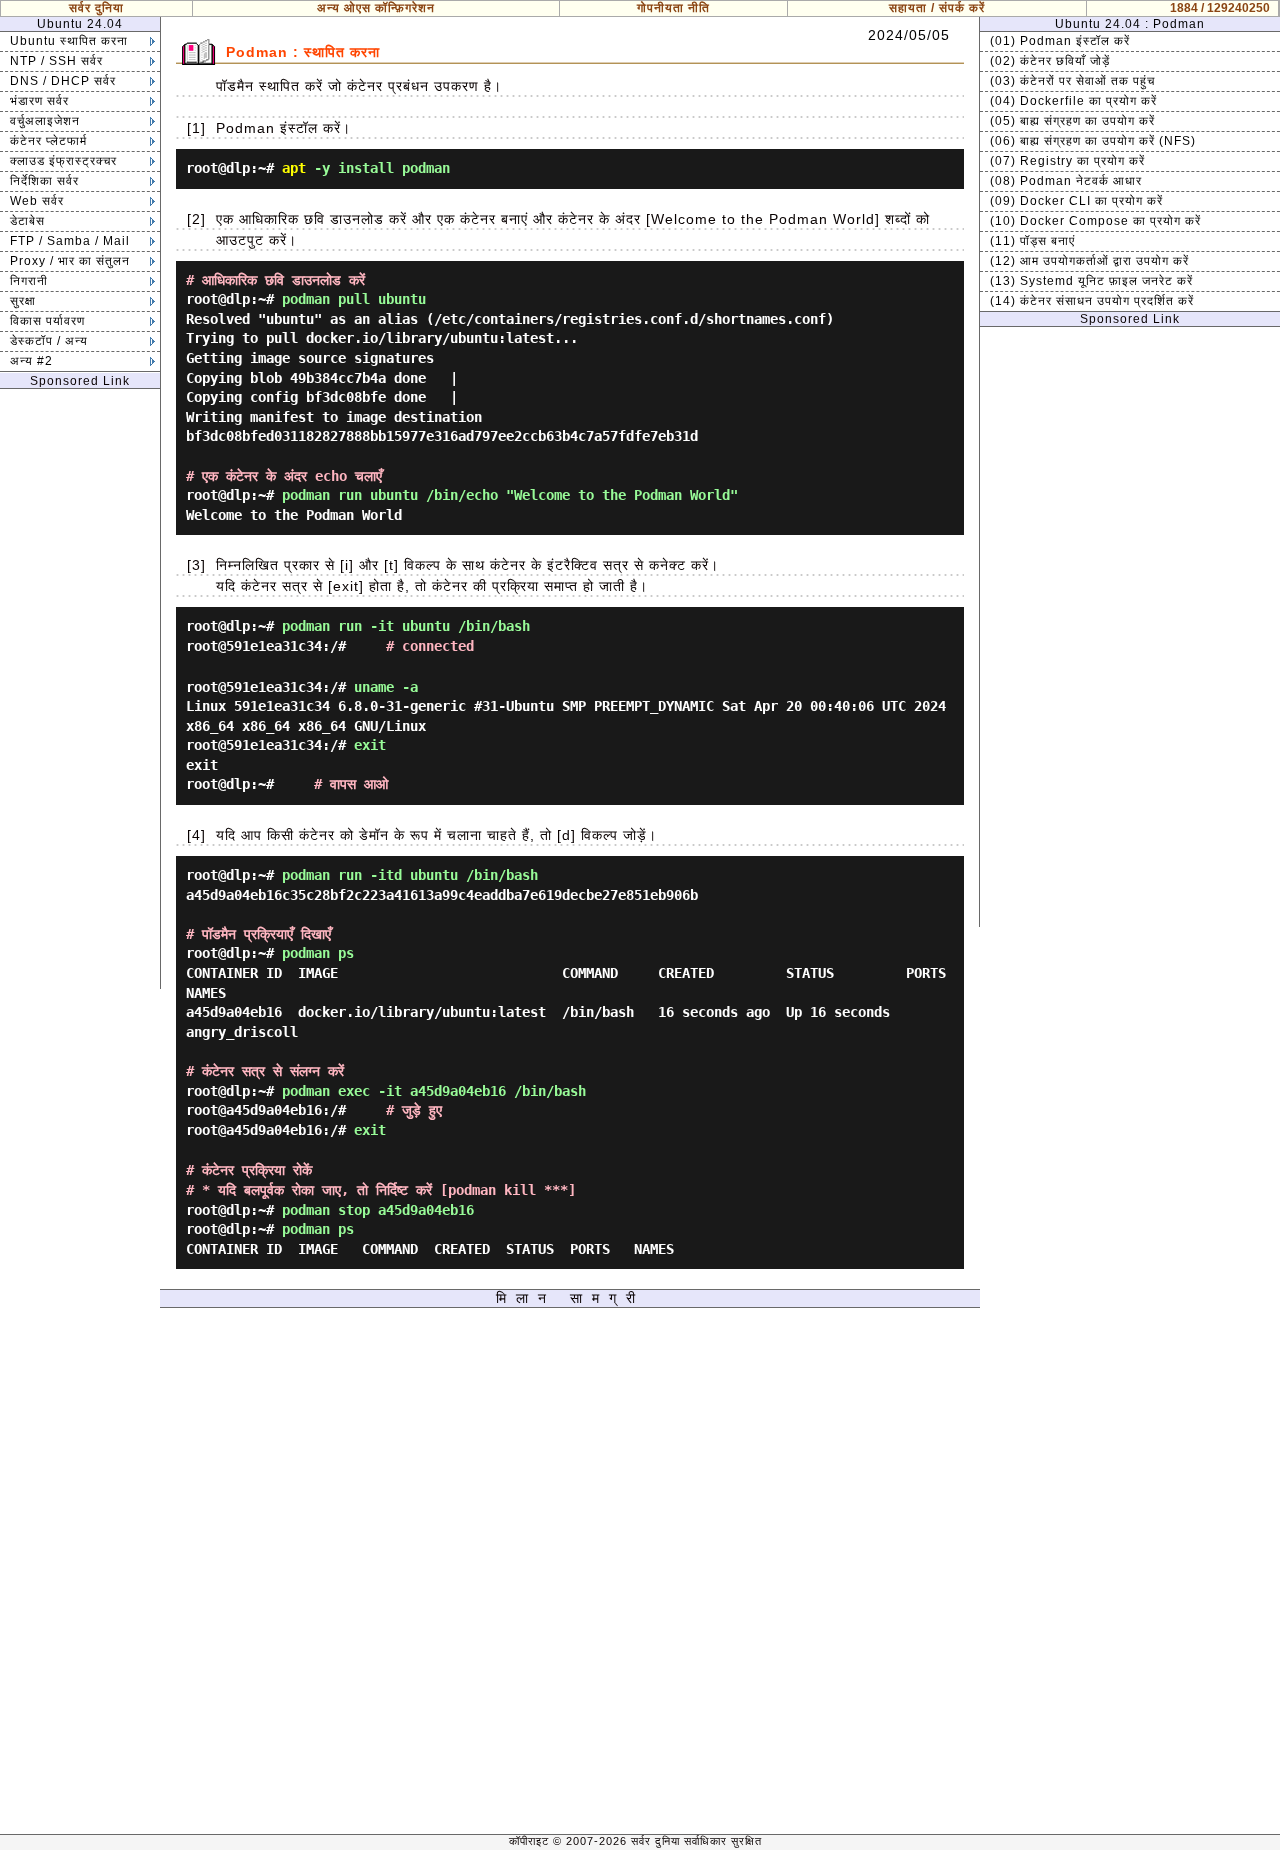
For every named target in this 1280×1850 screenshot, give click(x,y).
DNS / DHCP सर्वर (63, 81)
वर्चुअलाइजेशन (45, 121)
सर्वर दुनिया (96, 8)
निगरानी (29, 281)
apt (294, 168)
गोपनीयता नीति (673, 8)
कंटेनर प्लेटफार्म (48, 141)
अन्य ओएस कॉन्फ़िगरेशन (376, 8)
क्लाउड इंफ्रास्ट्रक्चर (63, 161)
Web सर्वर (37, 201)
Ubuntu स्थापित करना (69, 41)
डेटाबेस (27, 221)
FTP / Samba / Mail (70, 241)
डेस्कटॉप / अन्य (49, 341)
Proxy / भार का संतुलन (70, 261)
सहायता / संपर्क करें (937, 8)
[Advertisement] (80, 689)
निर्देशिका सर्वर (44, 181)
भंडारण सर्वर (39, 101)
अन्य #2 (31, 361)
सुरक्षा (23, 301)
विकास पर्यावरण (47, 321)
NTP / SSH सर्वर (56, 61)
